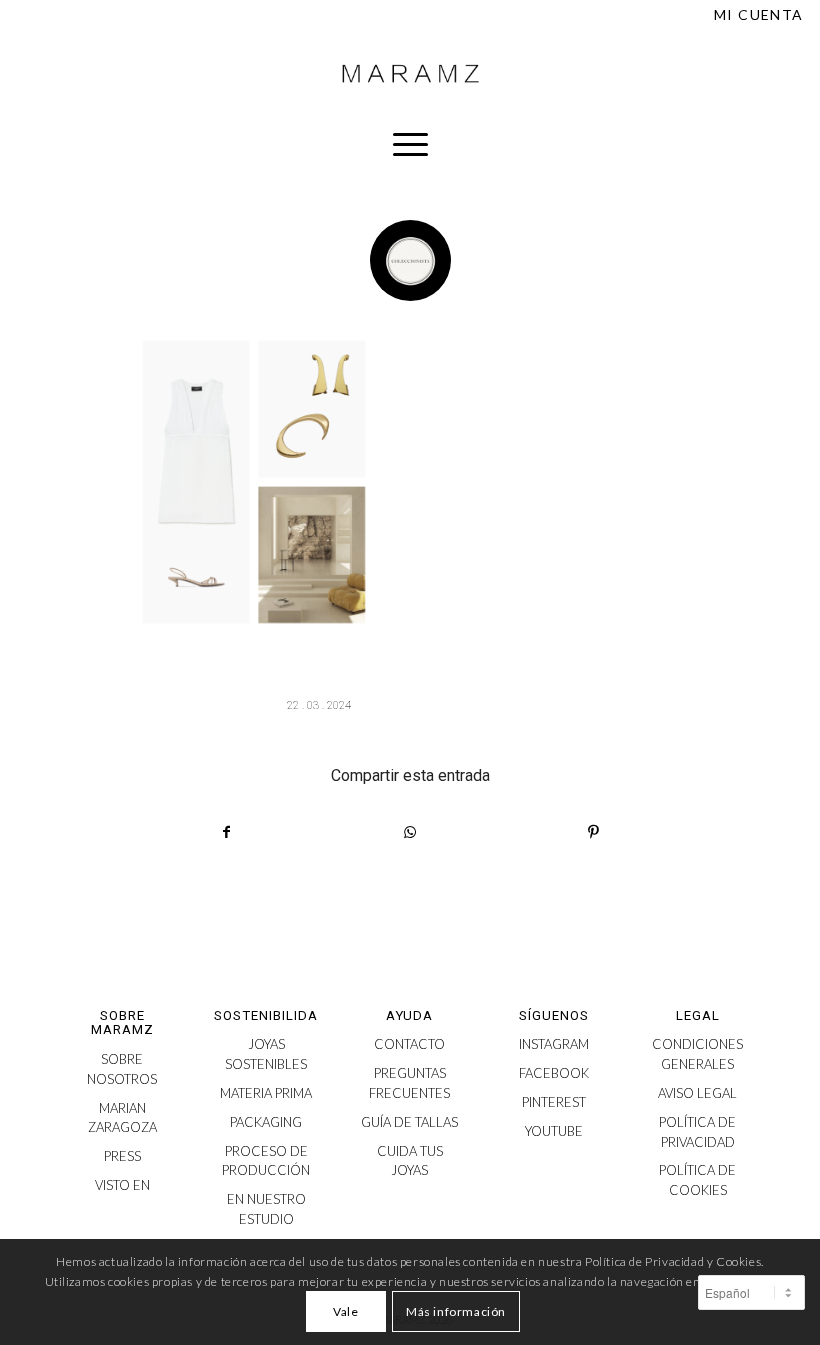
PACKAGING (266, 1122)
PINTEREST (554, 1102)
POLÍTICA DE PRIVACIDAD (697, 1132)
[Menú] (410, 144)
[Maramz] (410, 74)
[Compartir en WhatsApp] (410, 832)
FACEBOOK (554, 1073)
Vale (345, 1311)
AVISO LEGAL (697, 1093)
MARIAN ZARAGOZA (122, 1118)
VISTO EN (122, 1185)
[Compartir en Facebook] (226, 832)
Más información (456, 1311)
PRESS (122, 1156)
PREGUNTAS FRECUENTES (409, 1083)
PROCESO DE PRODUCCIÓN (266, 1161)
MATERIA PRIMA (266, 1093)
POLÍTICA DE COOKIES (697, 1180)
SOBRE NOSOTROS (122, 1069)
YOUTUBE (554, 1131)
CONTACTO (409, 1044)
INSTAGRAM (554, 1044)
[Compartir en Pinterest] (594, 832)
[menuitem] (754, 15)
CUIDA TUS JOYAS (410, 1161)
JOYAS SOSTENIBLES (266, 1054)
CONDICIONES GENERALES (697, 1054)
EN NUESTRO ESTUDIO (266, 1209)
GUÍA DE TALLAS (409, 1122)
